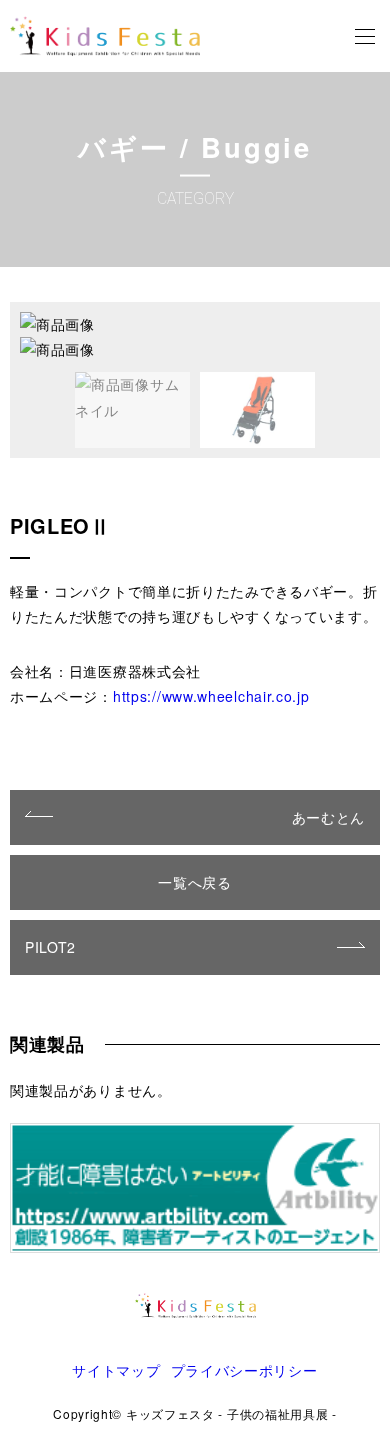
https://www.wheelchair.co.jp (211, 696)
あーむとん (329, 817)
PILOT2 (50, 947)
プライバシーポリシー (244, 1370)
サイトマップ (116, 1370)
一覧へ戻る (195, 882)
